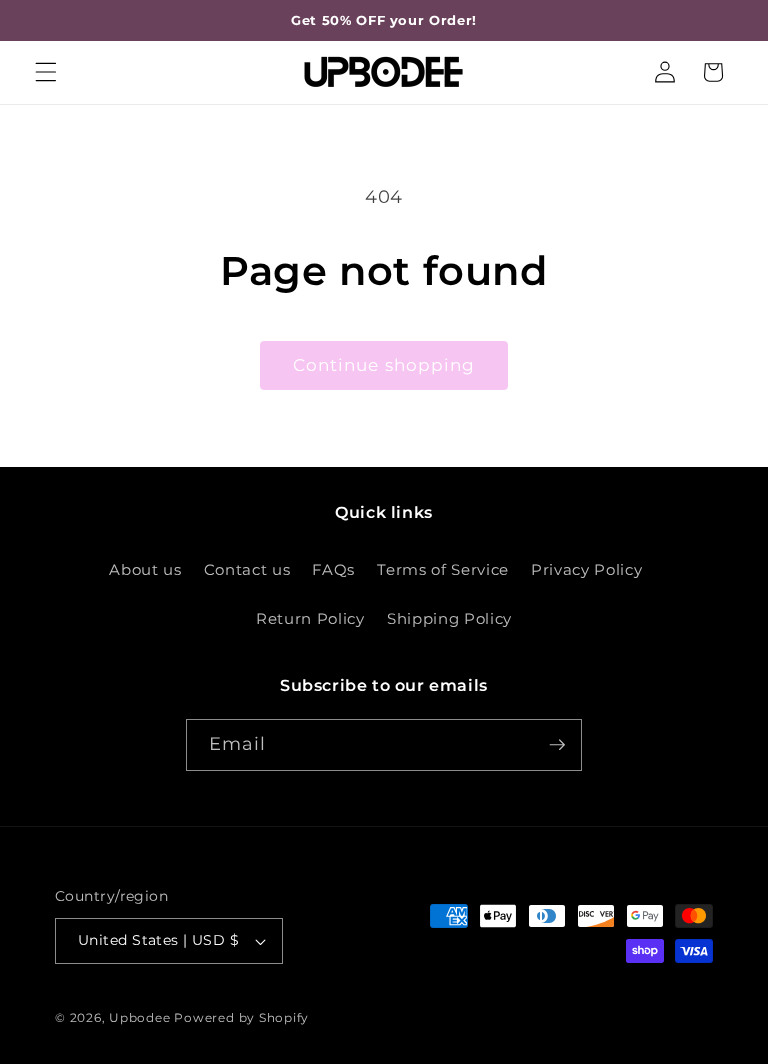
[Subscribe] (557, 745)
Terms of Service (443, 569)
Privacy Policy (586, 569)
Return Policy (310, 618)
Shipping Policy (449, 618)
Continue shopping (384, 365)
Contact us (247, 569)
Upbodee (139, 1017)
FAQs (333, 569)
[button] (46, 72)
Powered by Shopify (241, 1017)
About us (145, 569)
